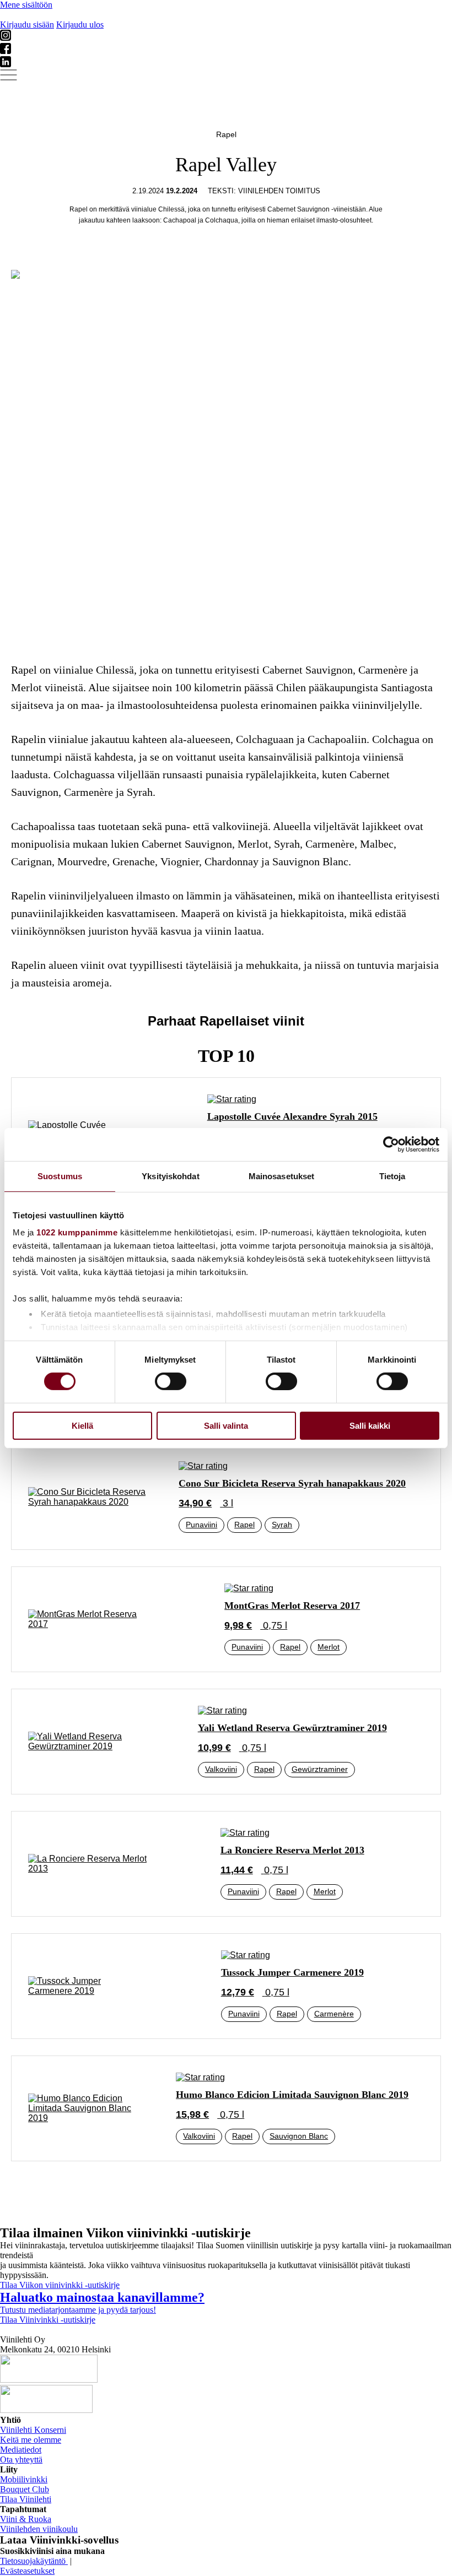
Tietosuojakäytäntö (34, 2561)
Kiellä (82, 1426)
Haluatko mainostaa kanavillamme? (102, 2297)
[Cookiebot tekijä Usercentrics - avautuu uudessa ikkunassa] (391, 1144)
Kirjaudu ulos (80, 25)
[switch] (171, 1381)
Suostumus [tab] (60, 1176)
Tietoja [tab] (392, 1176)
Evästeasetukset (27, 2571)
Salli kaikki (370, 1426)
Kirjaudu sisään (27, 25)
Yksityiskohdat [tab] (170, 1176)
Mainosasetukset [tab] (282, 1176)
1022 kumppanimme (77, 1232)
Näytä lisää (226, 2198)
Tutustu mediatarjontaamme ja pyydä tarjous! (78, 2310)
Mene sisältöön (26, 5)
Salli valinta (226, 1426)
